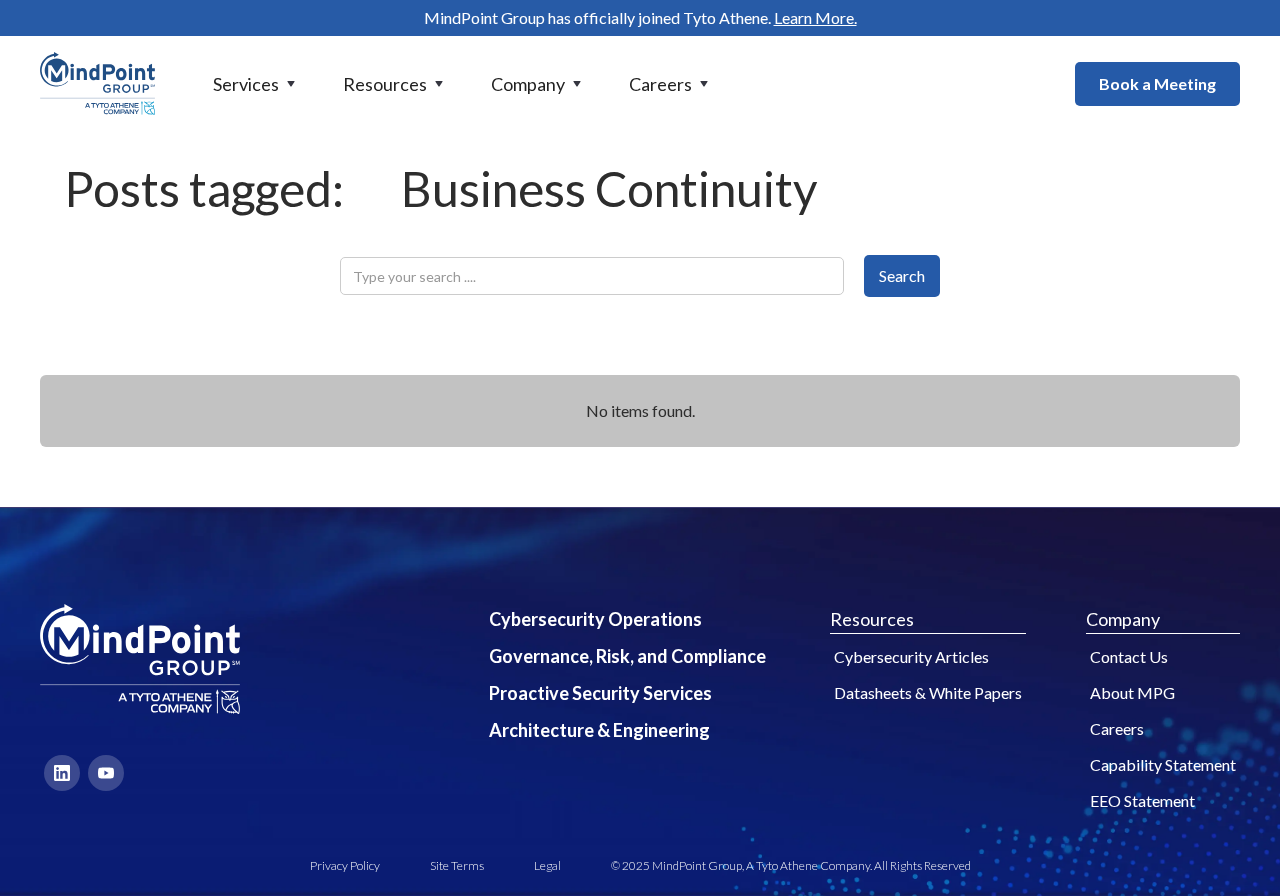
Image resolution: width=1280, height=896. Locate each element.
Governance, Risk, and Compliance (627, 656)
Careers (1117, 728)
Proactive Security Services (600, 693)
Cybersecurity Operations (595, 619)
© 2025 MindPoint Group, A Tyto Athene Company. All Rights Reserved (791, 865)
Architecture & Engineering (599, 730)
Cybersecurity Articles (911, 656)
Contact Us (1129, 656)
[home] (97, 83)
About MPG (1132, 692)
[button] (256, 84)
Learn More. (815, 17)
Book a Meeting (1157, 83)
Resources (872, 619)
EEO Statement (1142, 800)
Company (1123, 619)
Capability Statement (1163, 764)
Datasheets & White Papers (928, 692)
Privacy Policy (345, 865)
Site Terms (457, 865)
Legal (547, 865)
